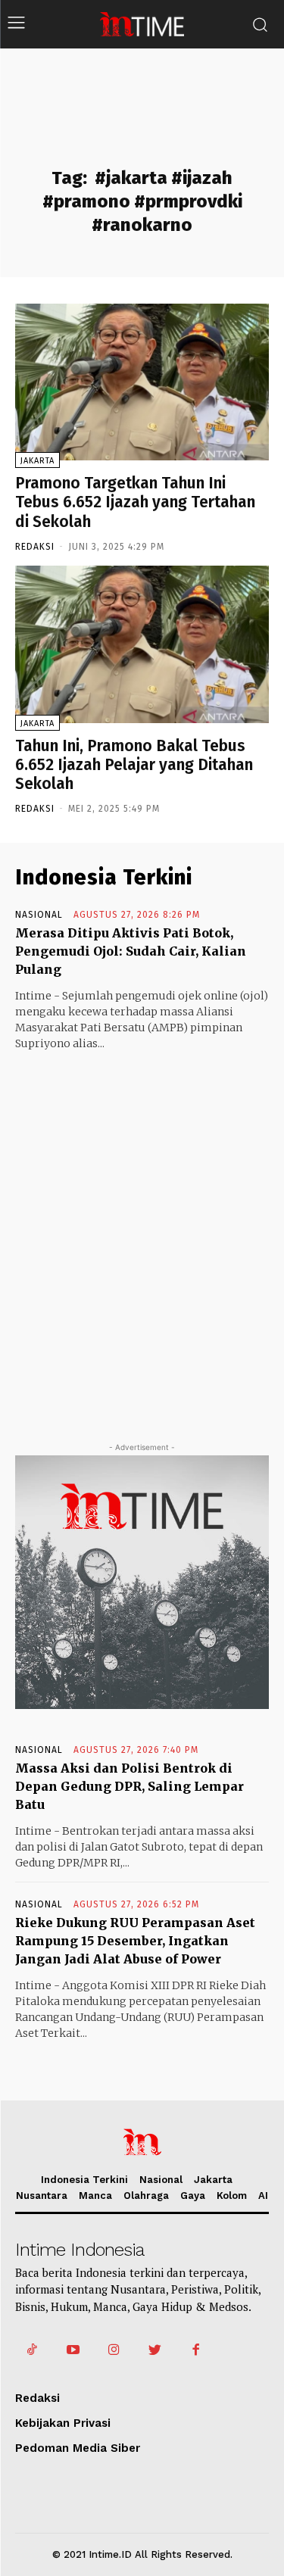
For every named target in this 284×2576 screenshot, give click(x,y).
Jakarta (37, 461)
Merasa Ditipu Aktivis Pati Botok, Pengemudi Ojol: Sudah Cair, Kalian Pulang (131, 951)
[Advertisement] (142, 1232)
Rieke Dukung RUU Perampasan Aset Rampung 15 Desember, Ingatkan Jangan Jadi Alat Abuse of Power (135, 1941)
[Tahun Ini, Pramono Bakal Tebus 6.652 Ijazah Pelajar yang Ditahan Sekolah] (142, 644)
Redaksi (35, 547)
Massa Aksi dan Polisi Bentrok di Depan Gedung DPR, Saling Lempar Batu (130, 1786)
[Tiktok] (32, 2350)
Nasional (39, 915)
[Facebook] (196, 2350)
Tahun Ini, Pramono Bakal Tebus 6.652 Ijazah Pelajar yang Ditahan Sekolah (134, 765)
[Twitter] (155, 2350)
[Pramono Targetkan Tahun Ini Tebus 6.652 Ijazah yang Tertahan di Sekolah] (142, 382)
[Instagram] (114, 2350)
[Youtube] (73, 2350)
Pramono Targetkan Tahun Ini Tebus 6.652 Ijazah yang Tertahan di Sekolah (135, 502)
